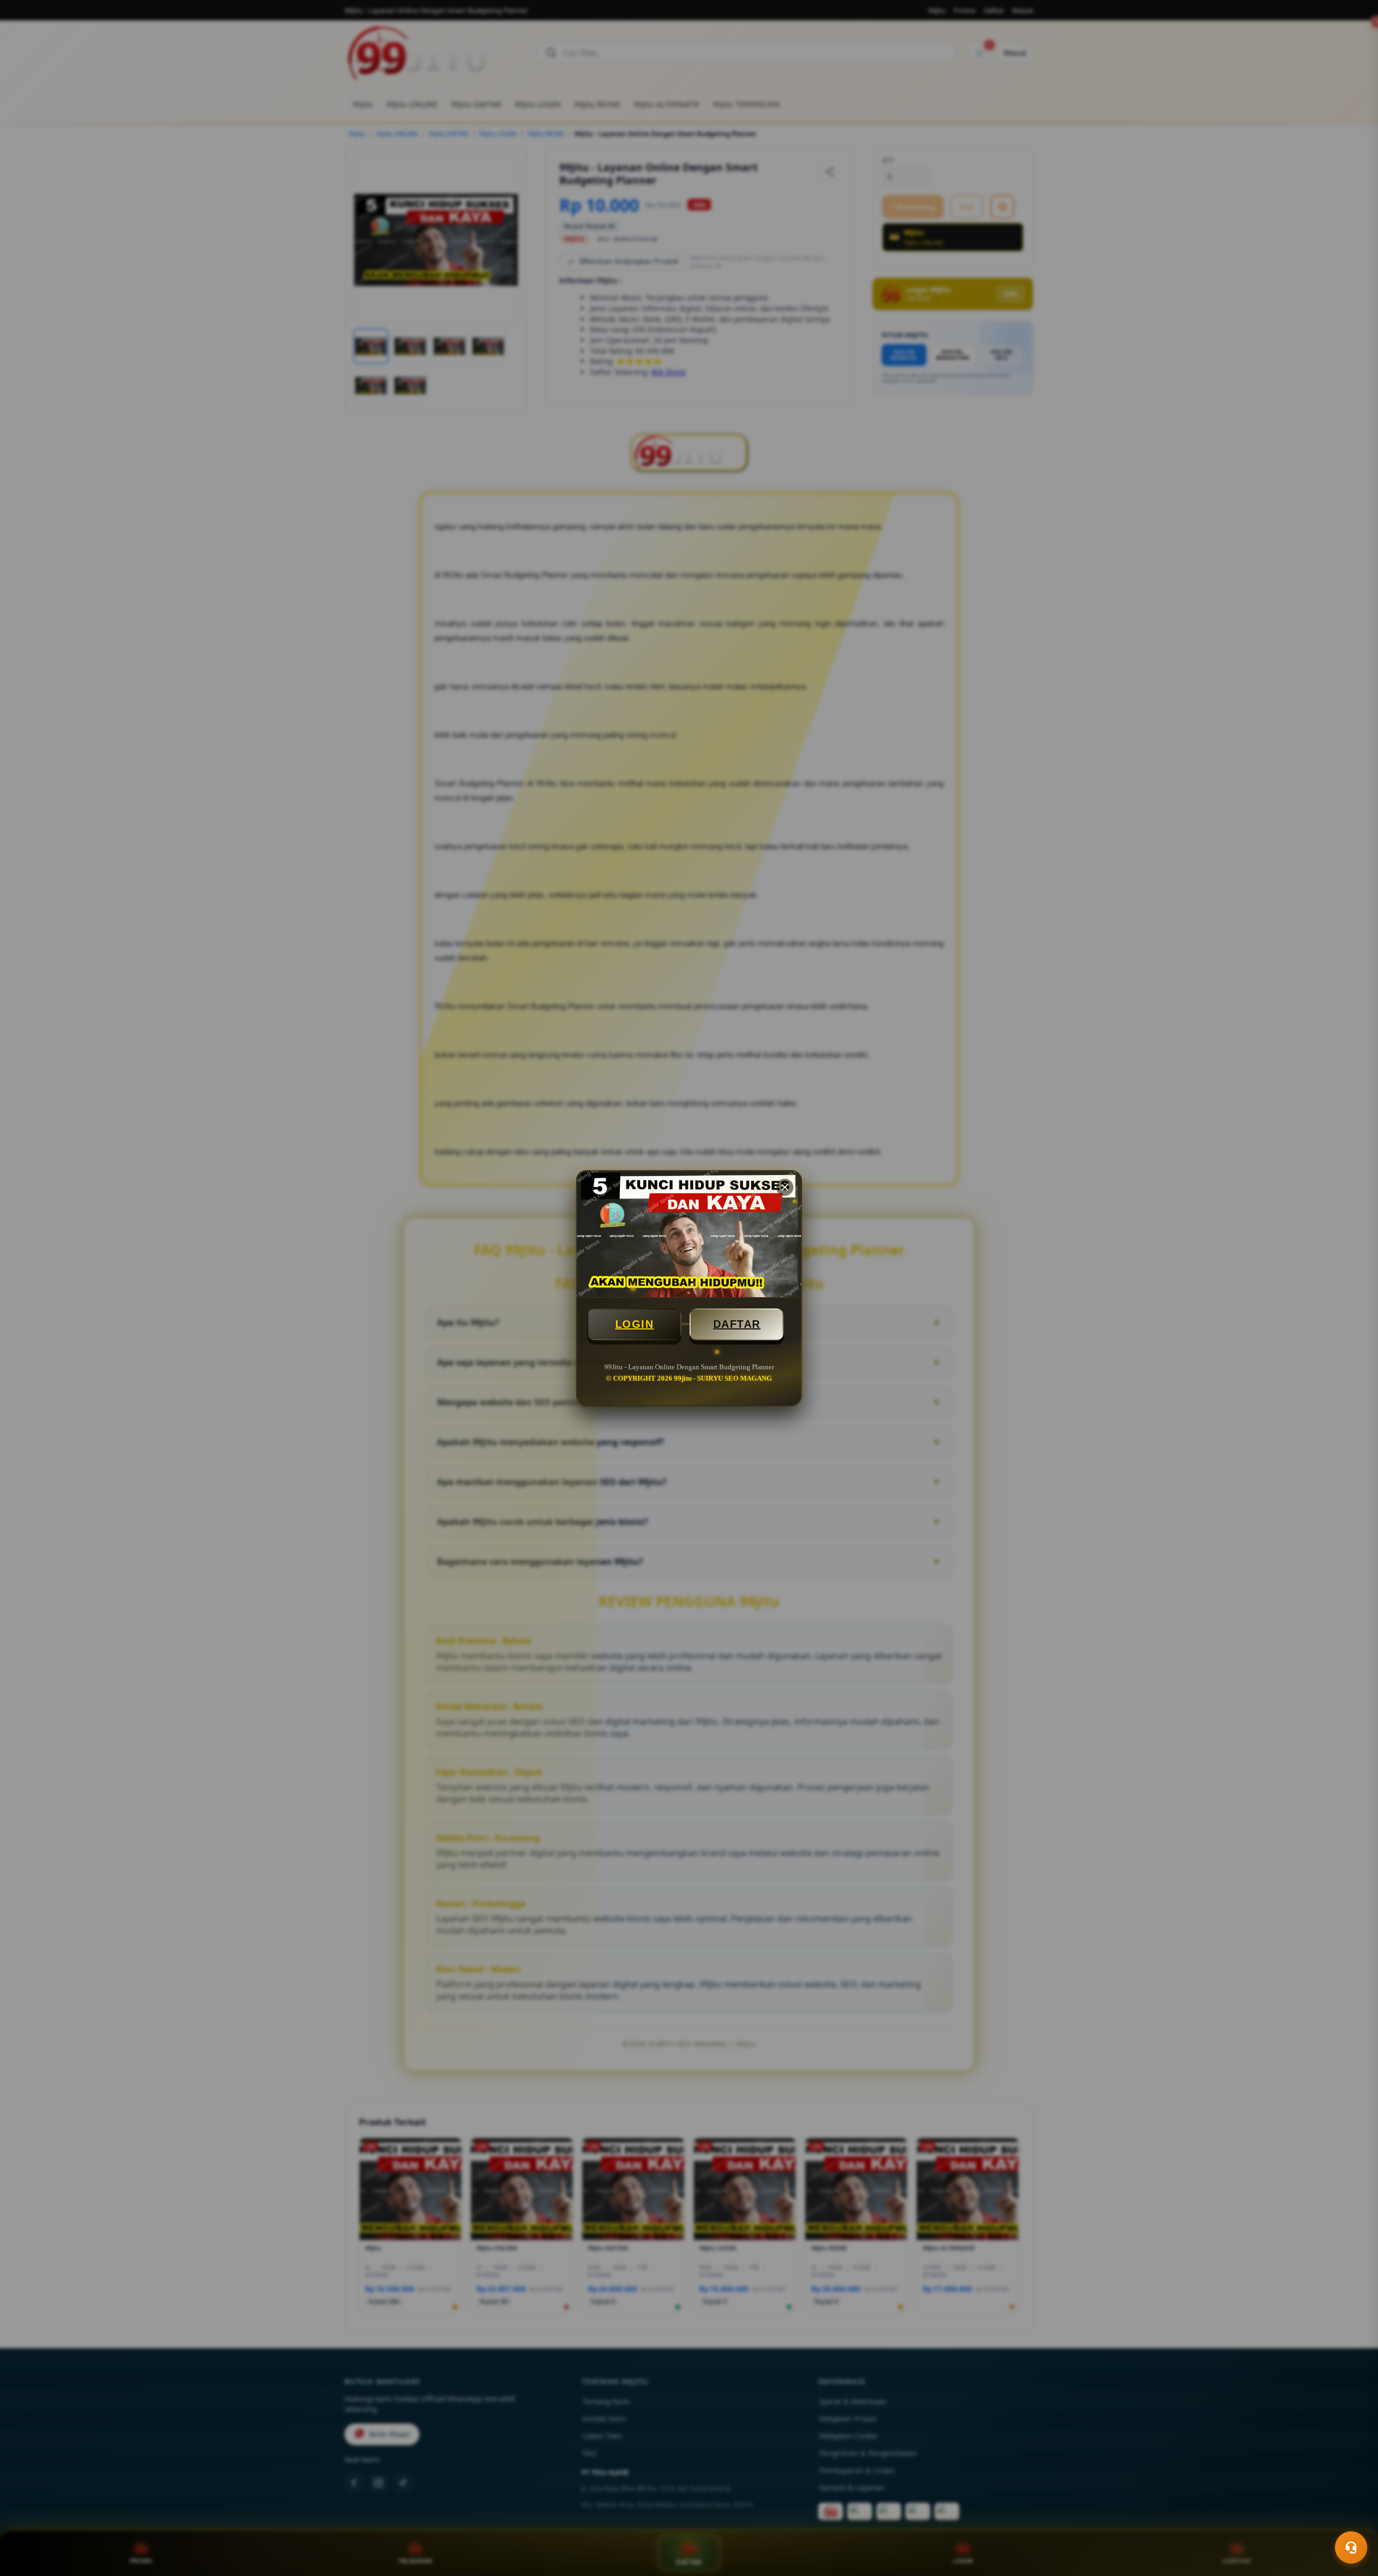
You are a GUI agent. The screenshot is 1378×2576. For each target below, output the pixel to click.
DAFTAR (737, 1324)
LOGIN (635, 1324)
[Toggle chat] (1351, 2547)
